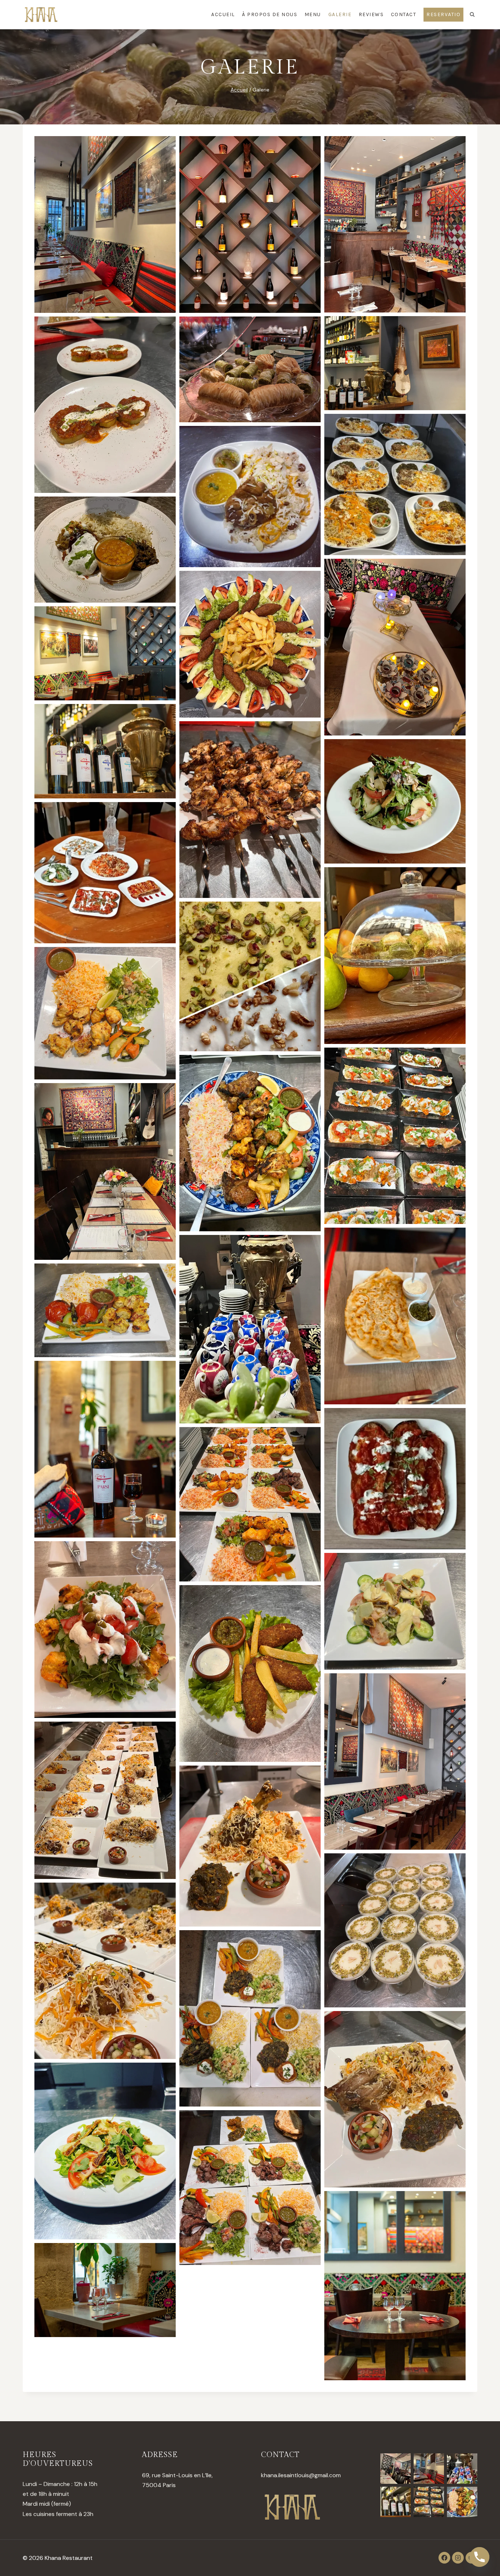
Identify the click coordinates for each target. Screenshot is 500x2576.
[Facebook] (444, 2558)
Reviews (371, 14)
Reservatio (443, 14)
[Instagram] (458, 2558)
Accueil (223, 14)
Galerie (340, 14)
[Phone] (480, 2557)
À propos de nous (270, 14)
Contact (404, 14)
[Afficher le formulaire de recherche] (472, 15)
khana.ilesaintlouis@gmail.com (301, 2475)
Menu (313, 14)
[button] (105, 224)
